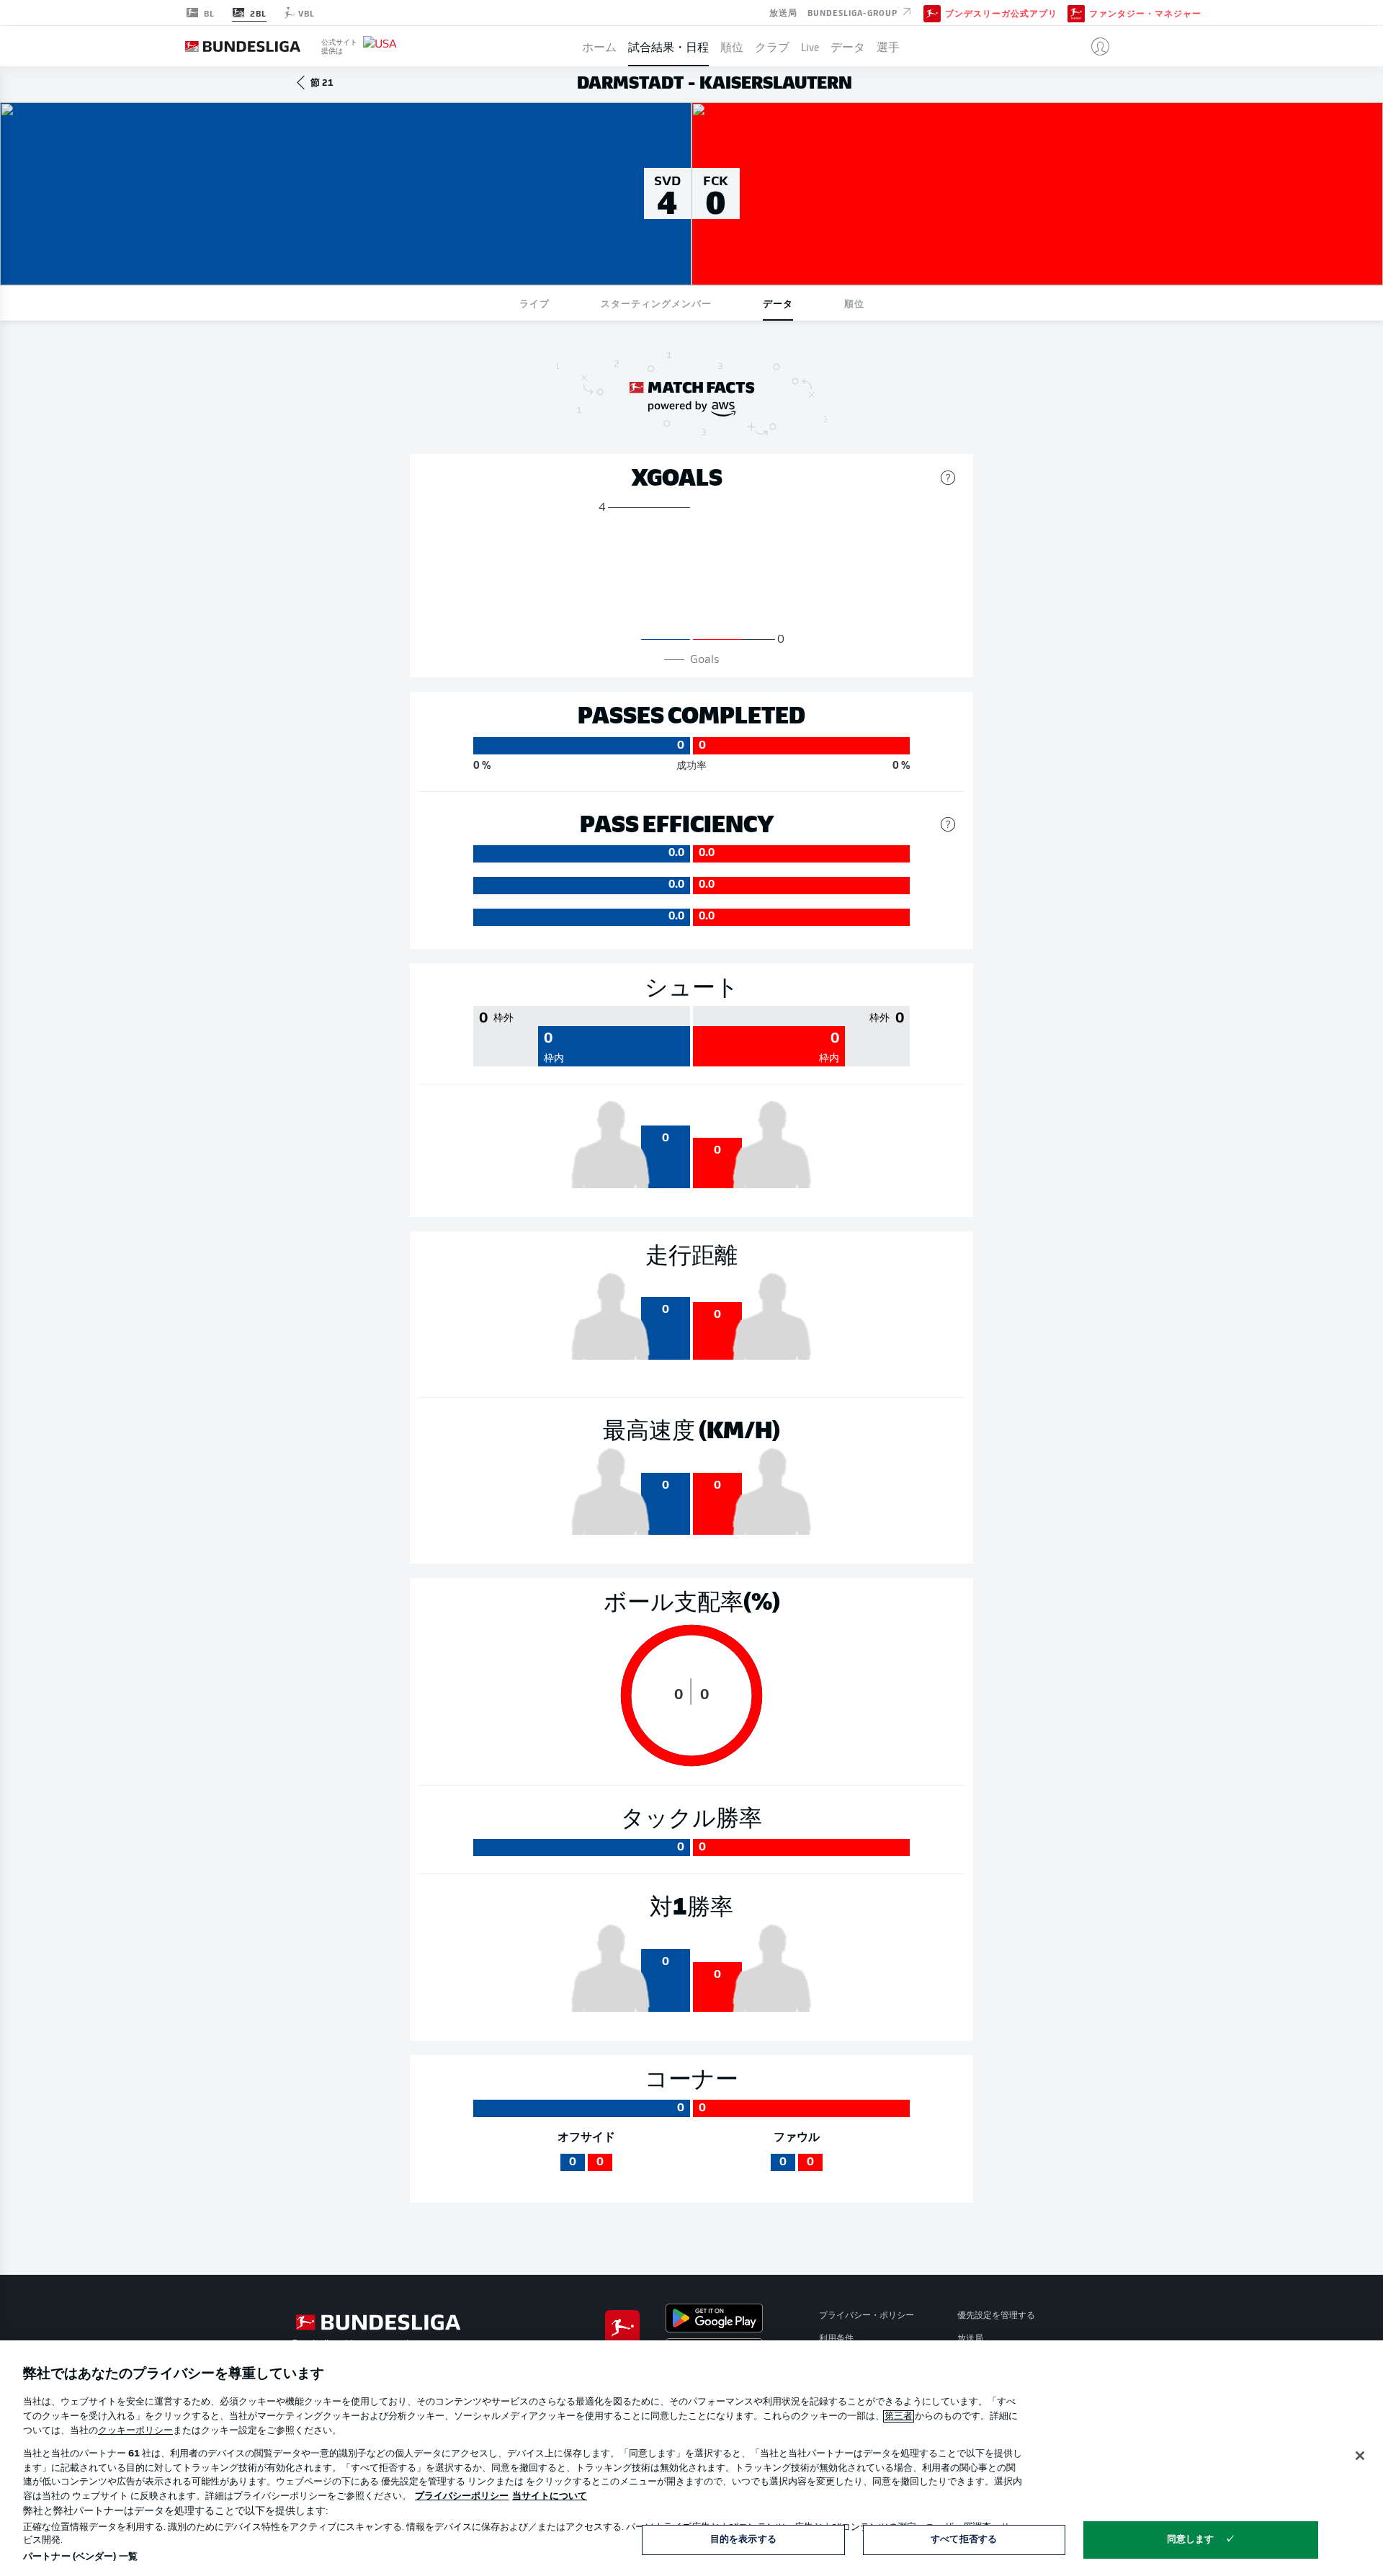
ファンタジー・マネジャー (1145, 13)
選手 (888, 46)
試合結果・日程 (668, 46)
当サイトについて (550, 2496)
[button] (1095, 46)
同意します (1191, 2540)
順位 (732, 46)
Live (810, 46)
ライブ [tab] (534, 303)
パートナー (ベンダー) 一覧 (80, 2557)
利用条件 (836, 2339)
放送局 (783, 12)
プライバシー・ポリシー (867, 2316)
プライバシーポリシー (462, 2496)
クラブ (772, 46)
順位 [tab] (854, 303)
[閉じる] (1360, 2456)
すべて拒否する (964, 2540)
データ (848, 46)
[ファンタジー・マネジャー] (1076, 12)
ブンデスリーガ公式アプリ (1001, 13)
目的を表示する (743, 2540)
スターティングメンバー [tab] (656, 303)
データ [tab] (778, 303)
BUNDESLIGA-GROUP (854, 12)
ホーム (599, 46)
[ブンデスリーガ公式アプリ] (932, 12)
